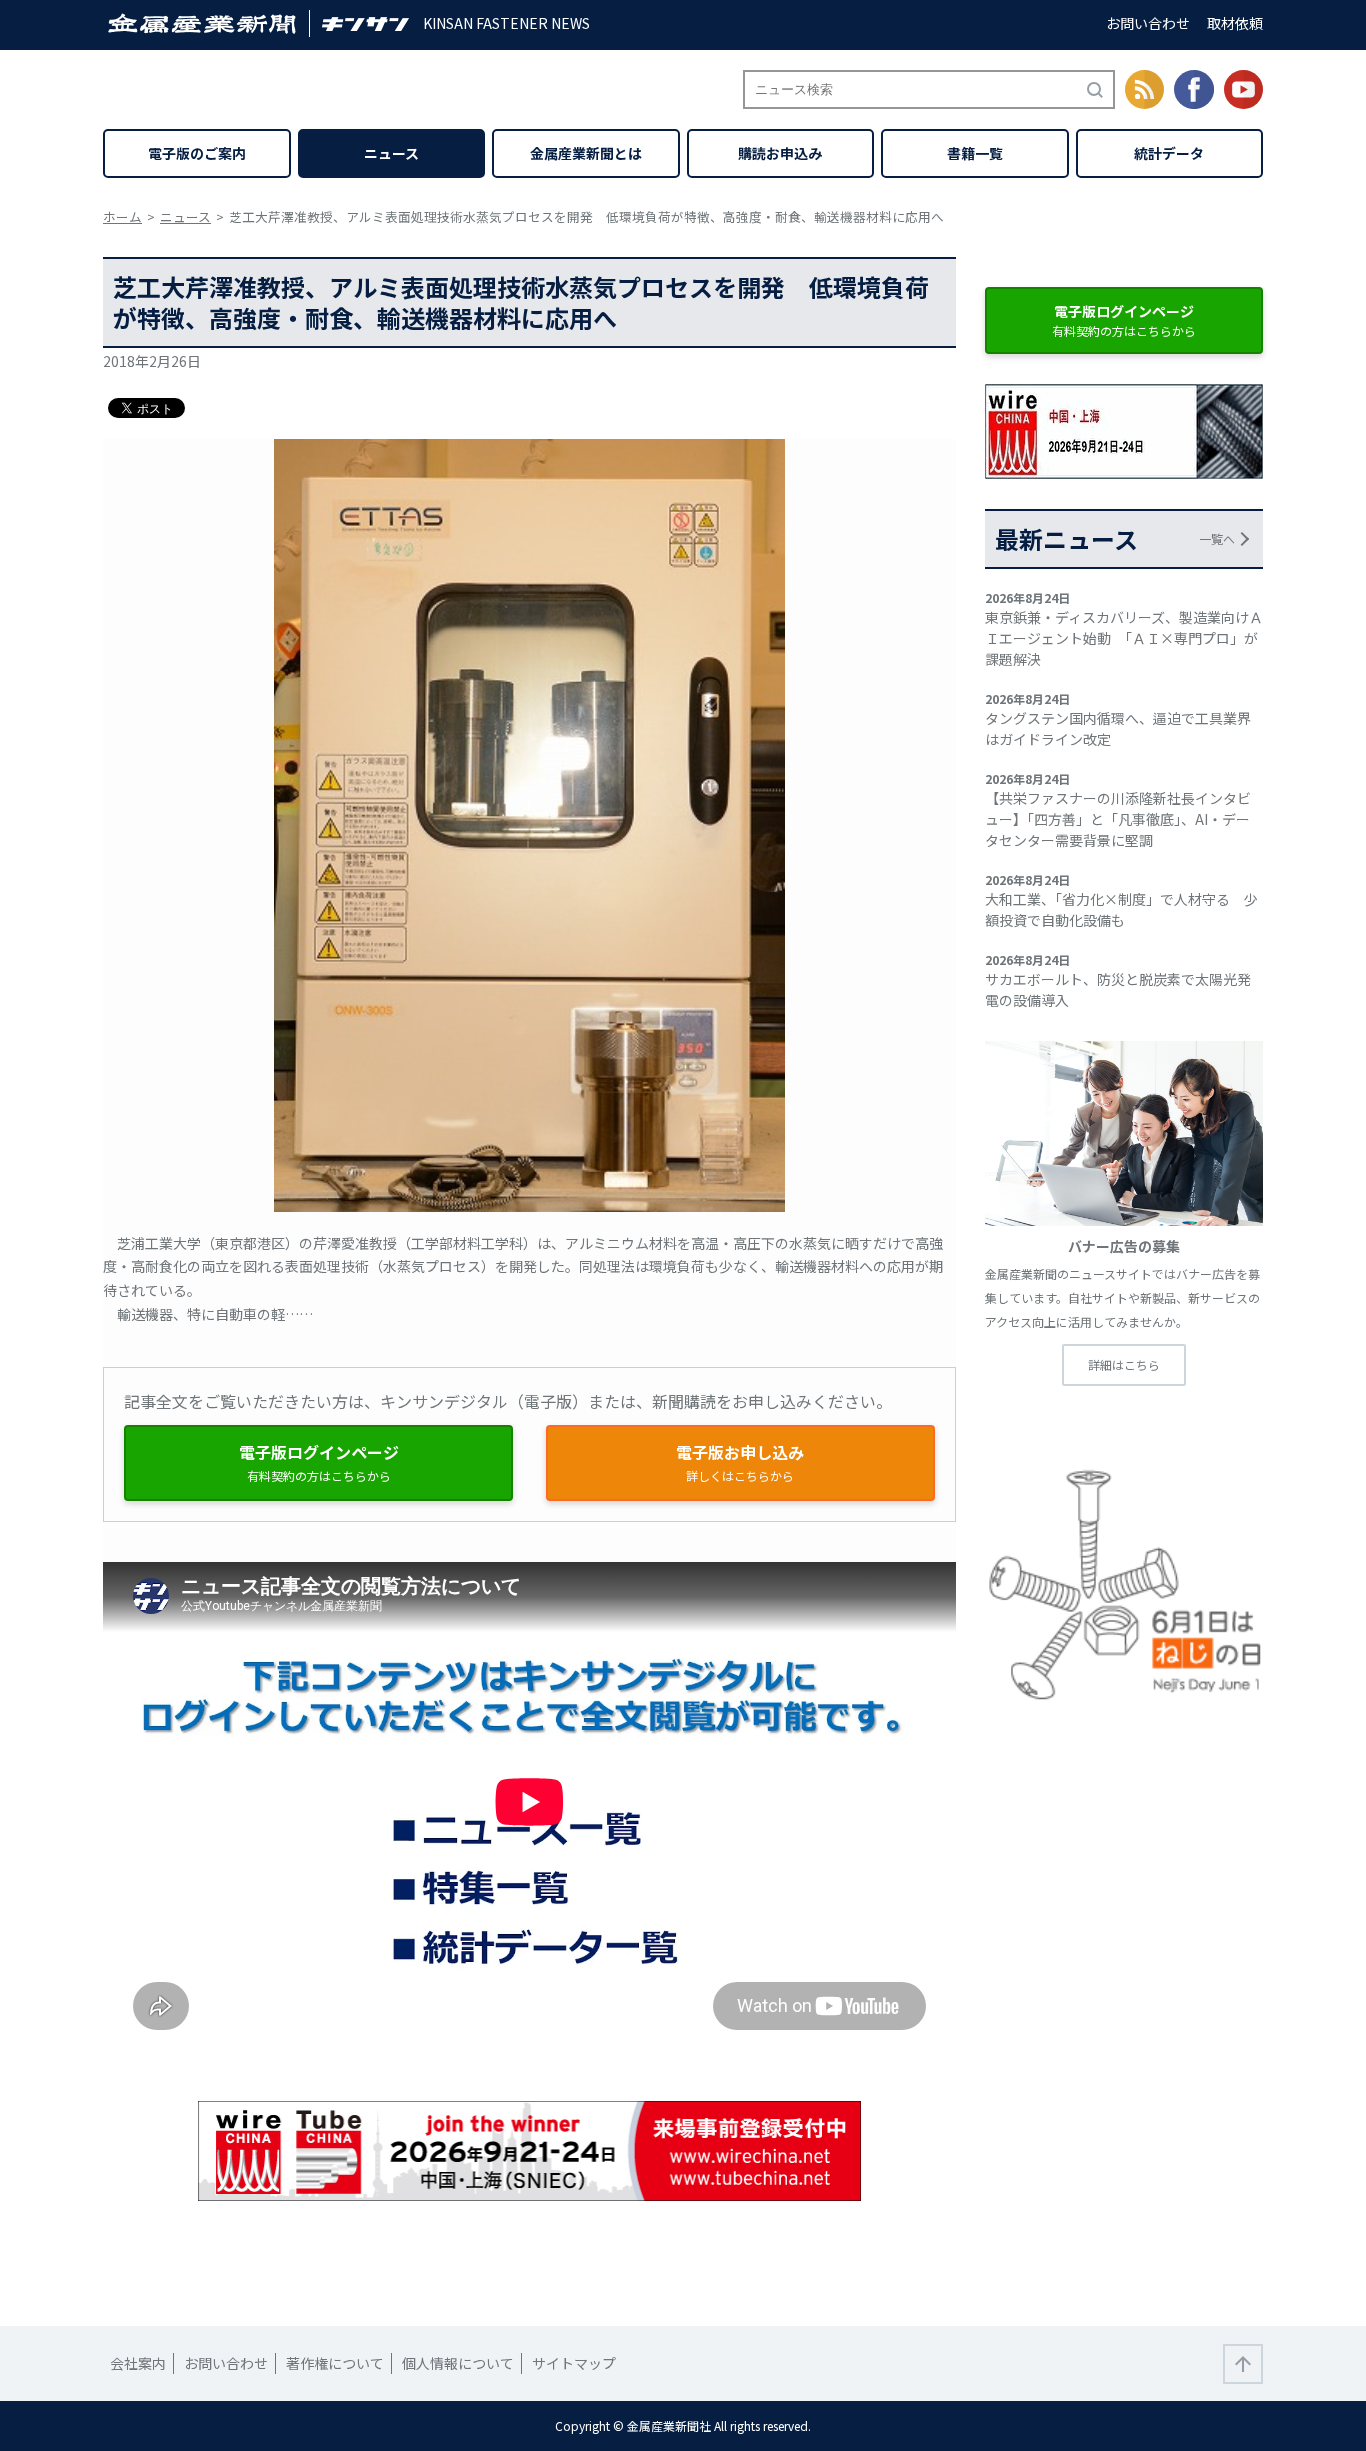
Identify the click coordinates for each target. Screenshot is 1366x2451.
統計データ (1169, 153)
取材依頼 (1235, 23)
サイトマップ (574, 2363)
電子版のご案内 (197, 153)
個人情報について (458, 2363)
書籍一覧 (975, 153)
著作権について (335, 2363)
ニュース (391, 153)
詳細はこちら (1124, 1364)
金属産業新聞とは (586, 153)
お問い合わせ (1148, 23)
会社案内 (138, 2363)
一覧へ (1217, 538)
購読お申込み (780, 153)
